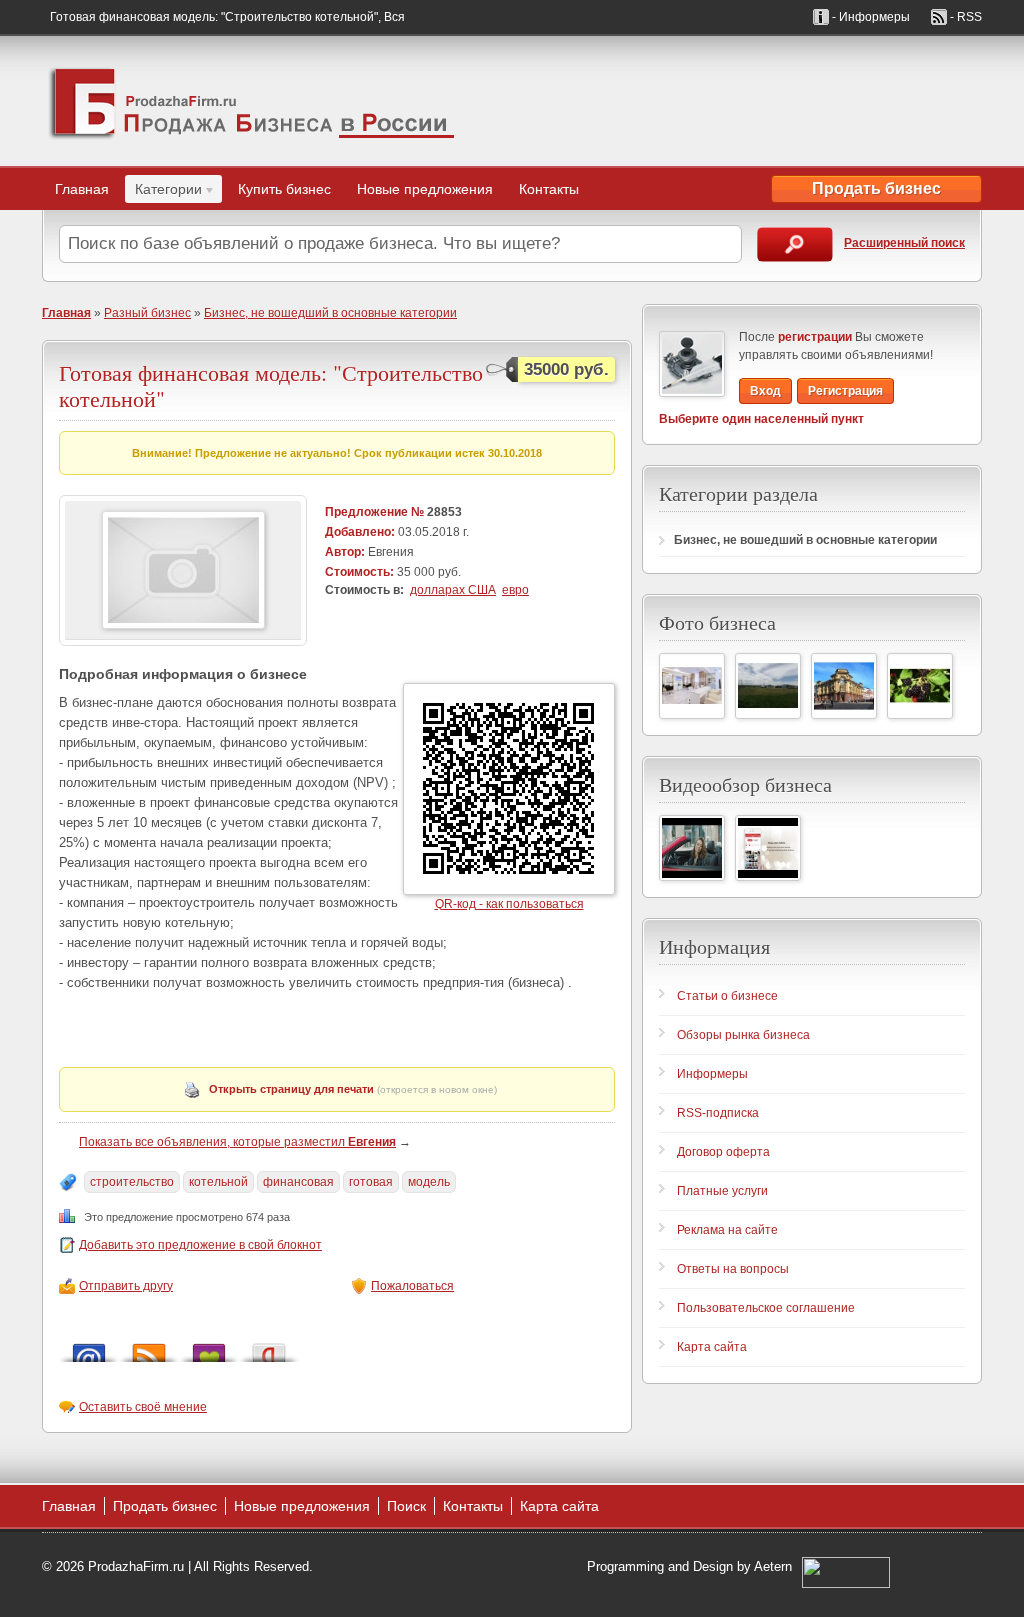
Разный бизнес (147, 313)
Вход (765, 391)
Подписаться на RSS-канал (149, 1347)
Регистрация (845, 391)
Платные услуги (722, 1191)
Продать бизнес (876, 188)
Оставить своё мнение (143, 1407)
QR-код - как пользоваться (509, 904)
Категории (163, 192)
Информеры (712, 1074)
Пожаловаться (412, 1286)
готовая (371, 1182)
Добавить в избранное (209, 1347)
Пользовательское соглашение (766, 1308)
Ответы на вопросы (733, 1269)
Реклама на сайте (727, 1230)
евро (515, 590)
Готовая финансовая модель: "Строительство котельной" (271, 385)
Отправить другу (126, 1286)
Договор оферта (723, 1152)
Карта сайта (712, 1347)
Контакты (549, 189)
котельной (218, 1182)
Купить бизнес (284, 189)
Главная (82, 189)
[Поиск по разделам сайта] (795, 244)
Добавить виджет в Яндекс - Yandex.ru (269, 1347)
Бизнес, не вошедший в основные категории (330, 313)
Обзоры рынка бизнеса (743, 1035)
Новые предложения (425, 189)
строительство (132, 1182)
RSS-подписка (718, 1113)
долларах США (453, 590)
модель (429, 1182)
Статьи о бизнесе (727, 996)
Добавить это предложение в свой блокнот (200, 1245)
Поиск (406, 1506)
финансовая (298, 1182)
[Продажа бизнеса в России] (252, 101)
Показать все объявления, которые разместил (237, 1142)
